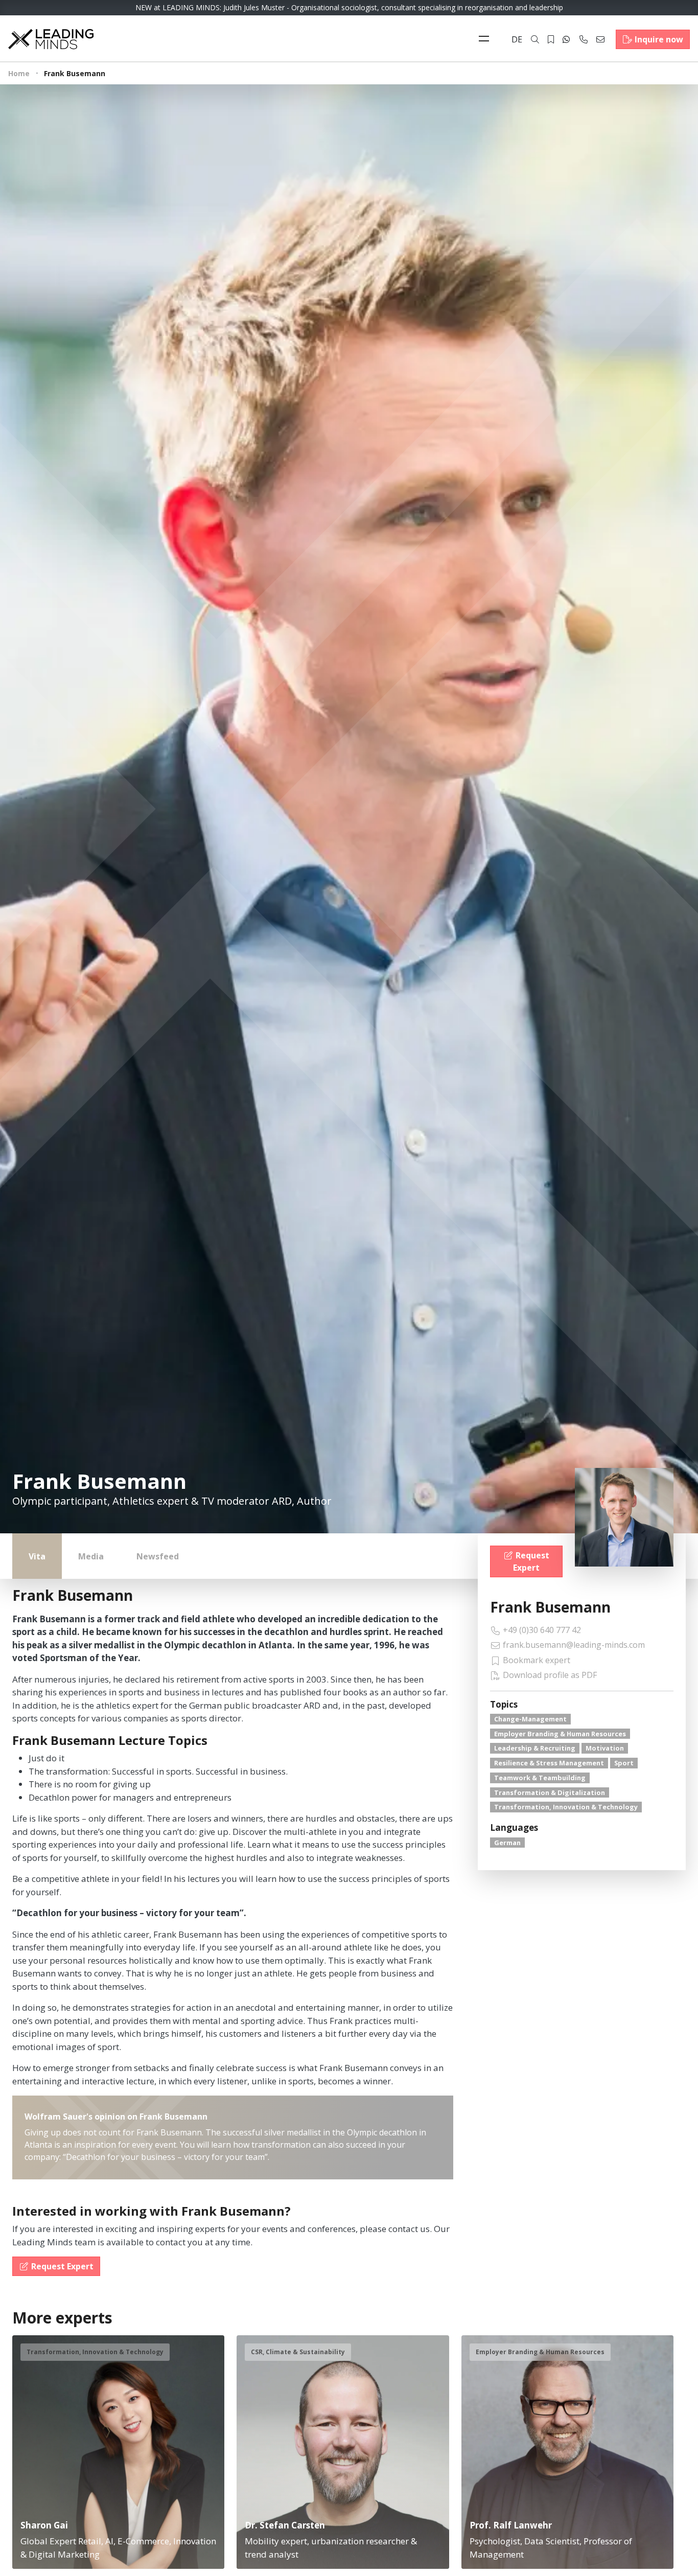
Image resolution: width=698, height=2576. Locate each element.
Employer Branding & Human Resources (560, 1734)
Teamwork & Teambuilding (540, 1778)
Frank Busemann (550, 1607)
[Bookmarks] (551, 39)
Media (91, 1556)
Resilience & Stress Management (549, 1763)
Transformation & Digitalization (550, 1792)
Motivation (605, 1748)
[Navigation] (486, 39)
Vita (37, 1556)
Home (19, 73)
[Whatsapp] (566, 39)
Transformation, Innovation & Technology (566, 1807)
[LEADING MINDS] (51, 38)
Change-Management (530, 1719)
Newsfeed (158, 1556)
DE (517, 39)
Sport (624, 1763)
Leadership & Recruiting (535, 1748)
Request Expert (531, 1561)
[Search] (535, 39)
